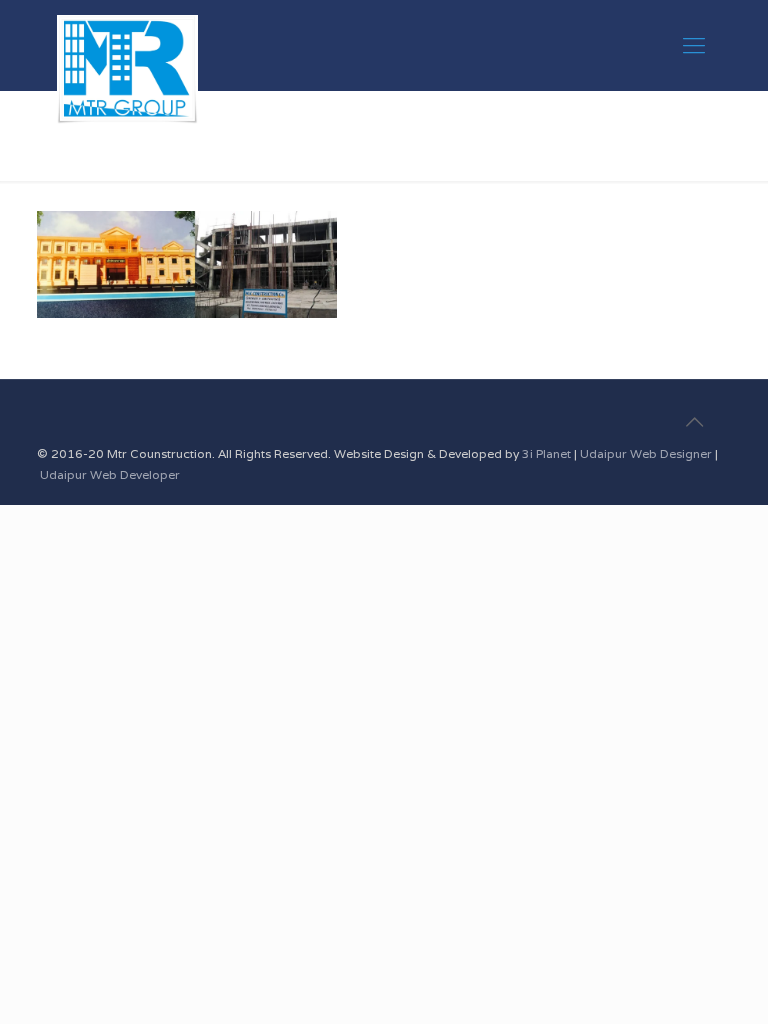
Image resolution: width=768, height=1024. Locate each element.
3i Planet (548, 453)
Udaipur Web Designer (646, 453)
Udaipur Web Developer (110, 474)
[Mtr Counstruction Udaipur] (127, 45)
